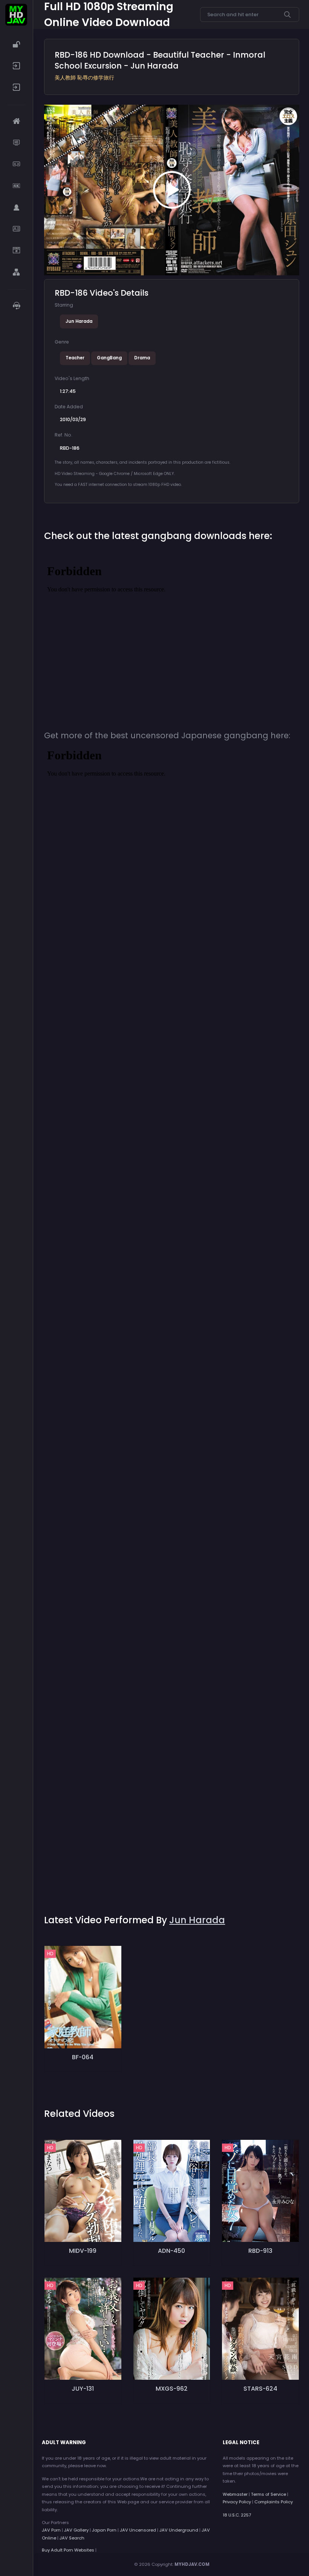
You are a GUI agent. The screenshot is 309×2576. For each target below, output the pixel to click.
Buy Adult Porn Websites (68, 2550)
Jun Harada (79, 321)
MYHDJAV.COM (192, 2564)
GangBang (109, 358)
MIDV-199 (83, 2251)
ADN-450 (171, 2251)
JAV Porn (51, 2530)
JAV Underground (179, 2530)
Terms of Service (268, 2494)
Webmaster (235, 2494)
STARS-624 (260, 2389)
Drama (142, 358)
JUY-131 (83, 2389)
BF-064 (83, 2057)
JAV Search (72, 2538)
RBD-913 (260, 2251)
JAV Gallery (76, 2530)
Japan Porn (104, 2530)
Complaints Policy (274, 2502)
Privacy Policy (237, 2502)
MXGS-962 (172, 2389)
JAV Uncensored (138, 2530)
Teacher (75, 358)
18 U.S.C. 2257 (237, 2515)
